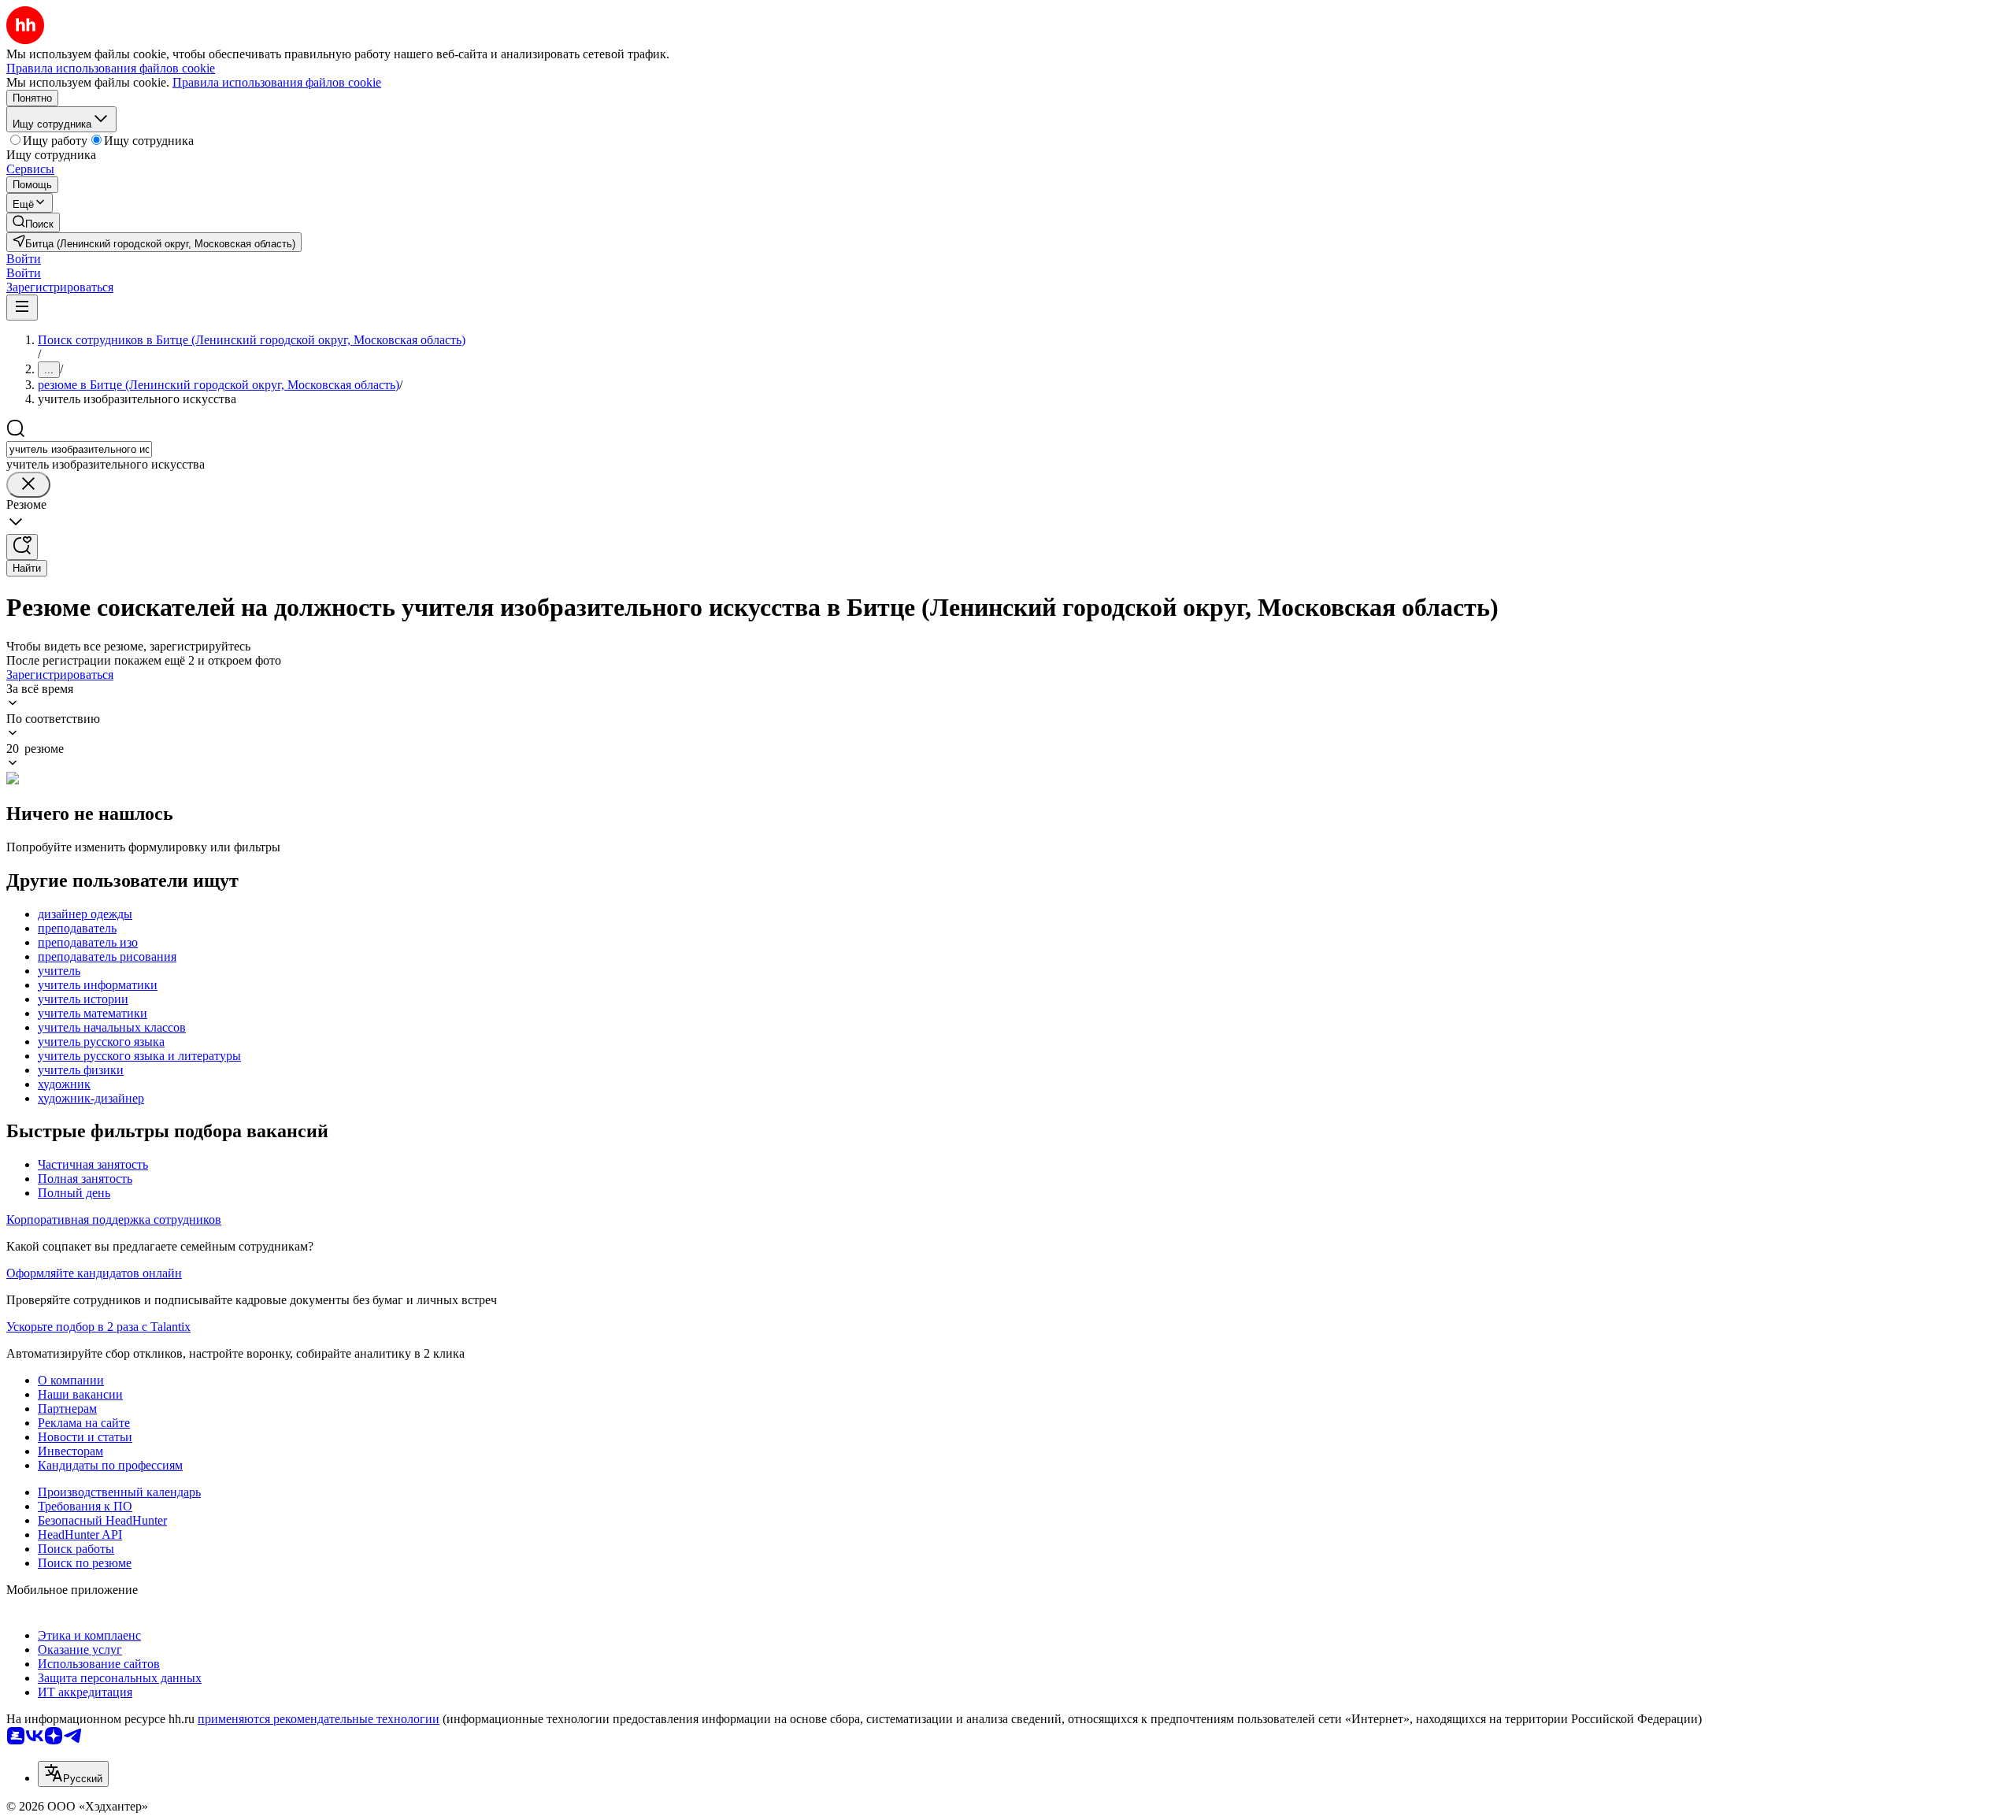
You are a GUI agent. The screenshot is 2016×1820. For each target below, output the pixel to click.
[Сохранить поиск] (22, 547)
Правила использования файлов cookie (277, 82)
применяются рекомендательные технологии (319, 1719)
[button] (24, 259)
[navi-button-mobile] (22, 308)
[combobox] (79, 449)
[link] (33, 222)
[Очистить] (28, 485)
